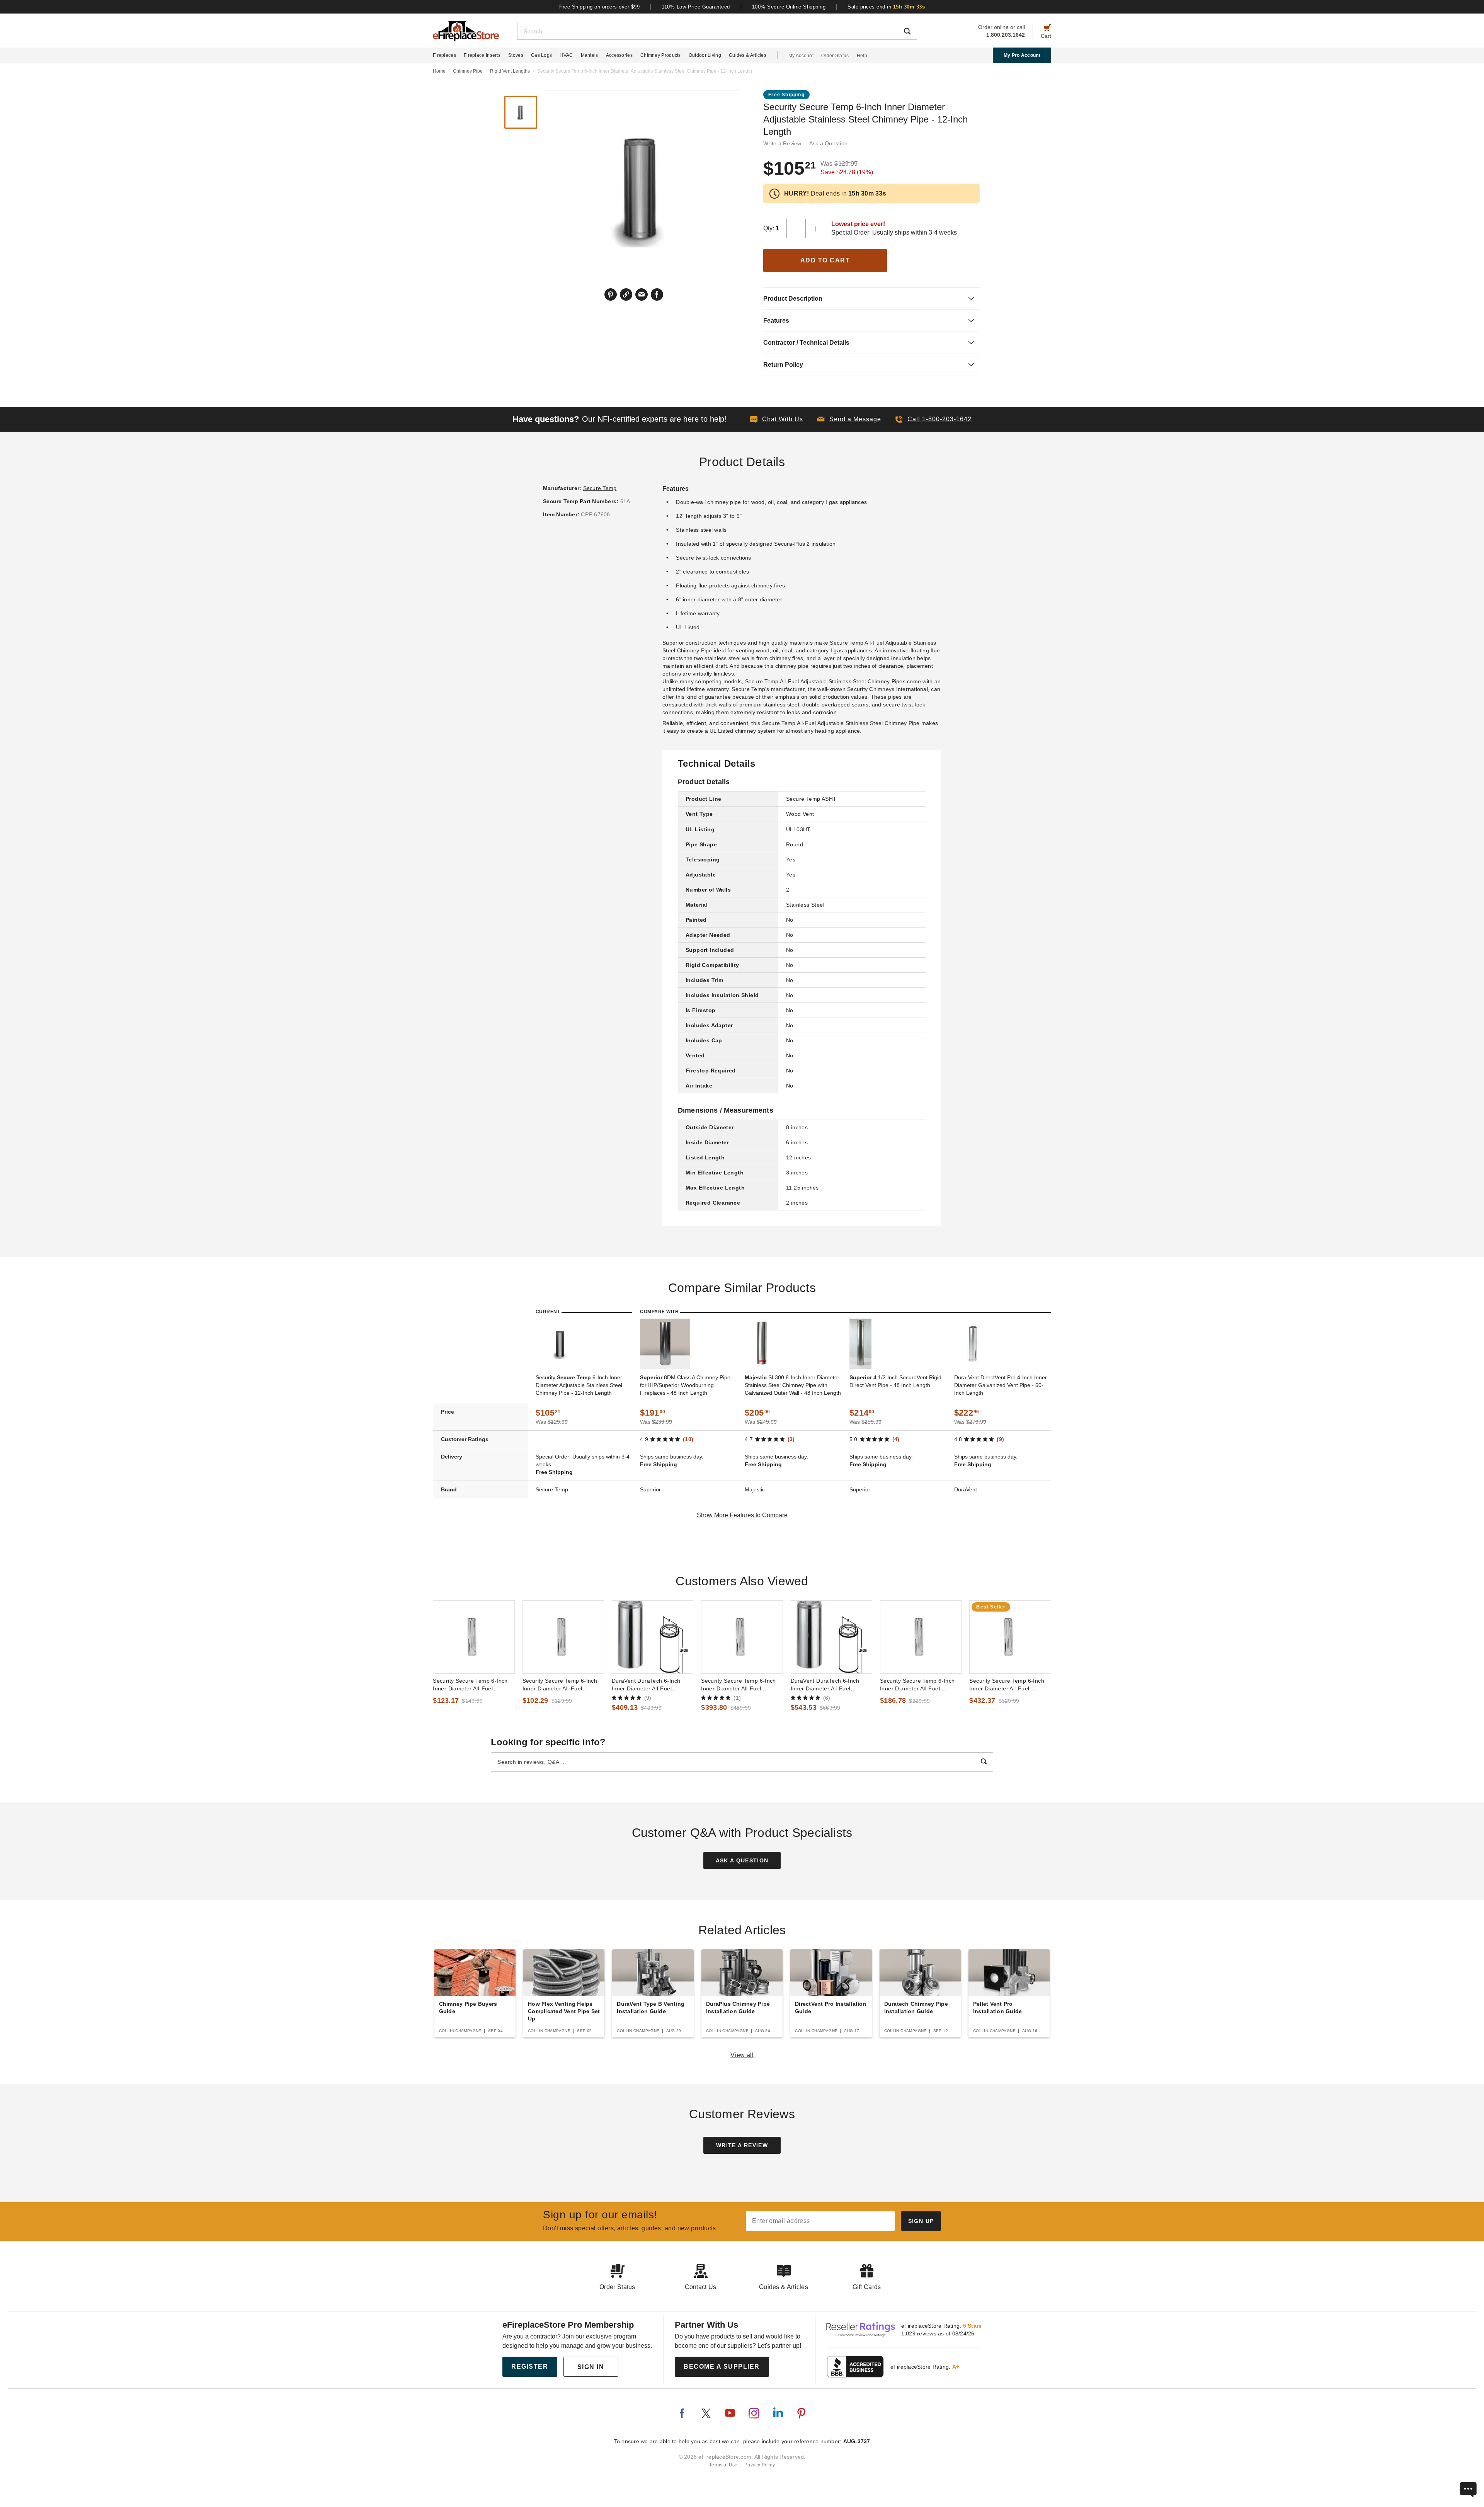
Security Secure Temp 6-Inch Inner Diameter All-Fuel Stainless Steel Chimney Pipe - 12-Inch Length (473, 1685)
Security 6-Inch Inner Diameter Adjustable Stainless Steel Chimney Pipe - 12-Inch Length (579, 1385)
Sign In (591, 2367)
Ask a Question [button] (829, 143)
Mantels (590, 55)
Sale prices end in (886, 7)
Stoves (516, 55)
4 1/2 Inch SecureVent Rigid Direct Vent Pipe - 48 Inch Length (895, 1381)
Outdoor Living (705, 55)
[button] (849, 419)
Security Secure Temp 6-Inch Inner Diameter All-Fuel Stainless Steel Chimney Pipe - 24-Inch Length (920, 1685)
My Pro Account (1022, 55)
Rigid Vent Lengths (510, 71)
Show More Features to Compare (742, 1515)
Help (862, 56)
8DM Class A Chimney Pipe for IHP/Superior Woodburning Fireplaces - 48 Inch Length (685, 1385)
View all (742, 2055)
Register (530, 2367)
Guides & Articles (748, 55)
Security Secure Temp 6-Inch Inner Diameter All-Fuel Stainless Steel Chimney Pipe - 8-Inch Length (562, 1685)
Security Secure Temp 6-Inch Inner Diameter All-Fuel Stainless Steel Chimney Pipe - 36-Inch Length (741, 1685)
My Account (801, 56)
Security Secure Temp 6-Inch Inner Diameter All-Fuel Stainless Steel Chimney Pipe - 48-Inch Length (1009, 1685)
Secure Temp (600, 488)
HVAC (566, 55)
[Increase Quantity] (815, 228)
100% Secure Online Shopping (789, 7)
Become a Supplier (722, 2367)
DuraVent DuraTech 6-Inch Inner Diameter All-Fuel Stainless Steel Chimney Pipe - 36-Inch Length (652, 1685)
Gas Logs (541, 55)
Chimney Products (661, 55)
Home (439, 71)
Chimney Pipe (468, 71)
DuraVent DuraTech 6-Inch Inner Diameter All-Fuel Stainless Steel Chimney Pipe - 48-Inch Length (830, 1685)
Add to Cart (825, 260)
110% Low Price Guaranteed (696, 7)
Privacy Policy (760, 2465)
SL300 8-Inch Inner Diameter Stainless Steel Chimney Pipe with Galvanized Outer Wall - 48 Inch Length (793, 1385)
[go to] (474, 1637)
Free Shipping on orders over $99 (599, 7)
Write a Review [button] (782, 143)
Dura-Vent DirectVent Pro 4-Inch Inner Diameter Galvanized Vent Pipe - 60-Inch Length (1001, 1385)
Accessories (619, 55)
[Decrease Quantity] (796, 228)
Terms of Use (723, 2465)
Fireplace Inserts (482, 55)
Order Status (835, 56)
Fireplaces (444, 55)
